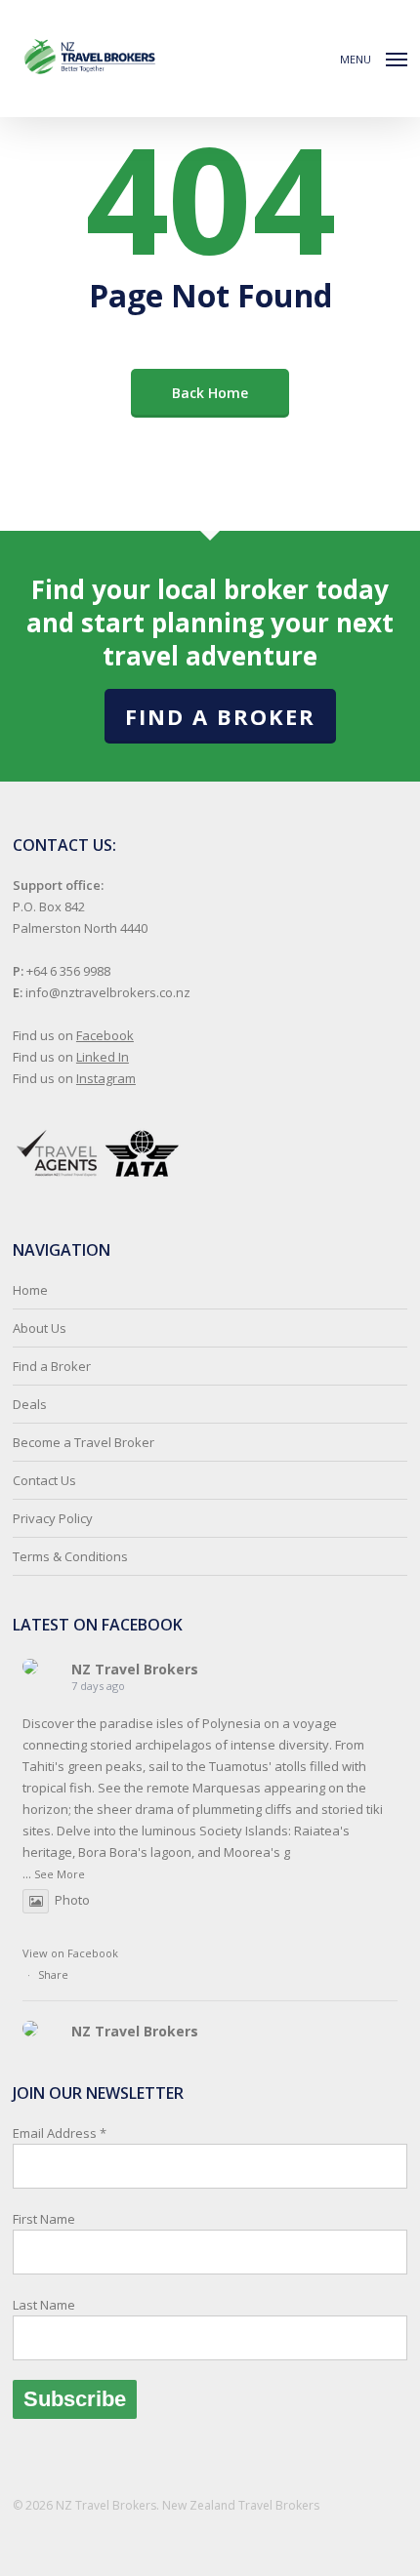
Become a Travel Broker (84, 1442)
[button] (374, 57)
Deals (30, 1404)
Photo (72, 1900)
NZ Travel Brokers (135, 1669)
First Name (44, 2219)
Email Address (60, 2219)
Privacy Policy (53, 1518)
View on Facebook (70, 1953)
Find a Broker (220, 716)
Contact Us (44, 1480)
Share (53, 1974)
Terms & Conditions (70, 1556)
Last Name (44, 2305)
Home (30, 1290)
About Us (40, 1328)
